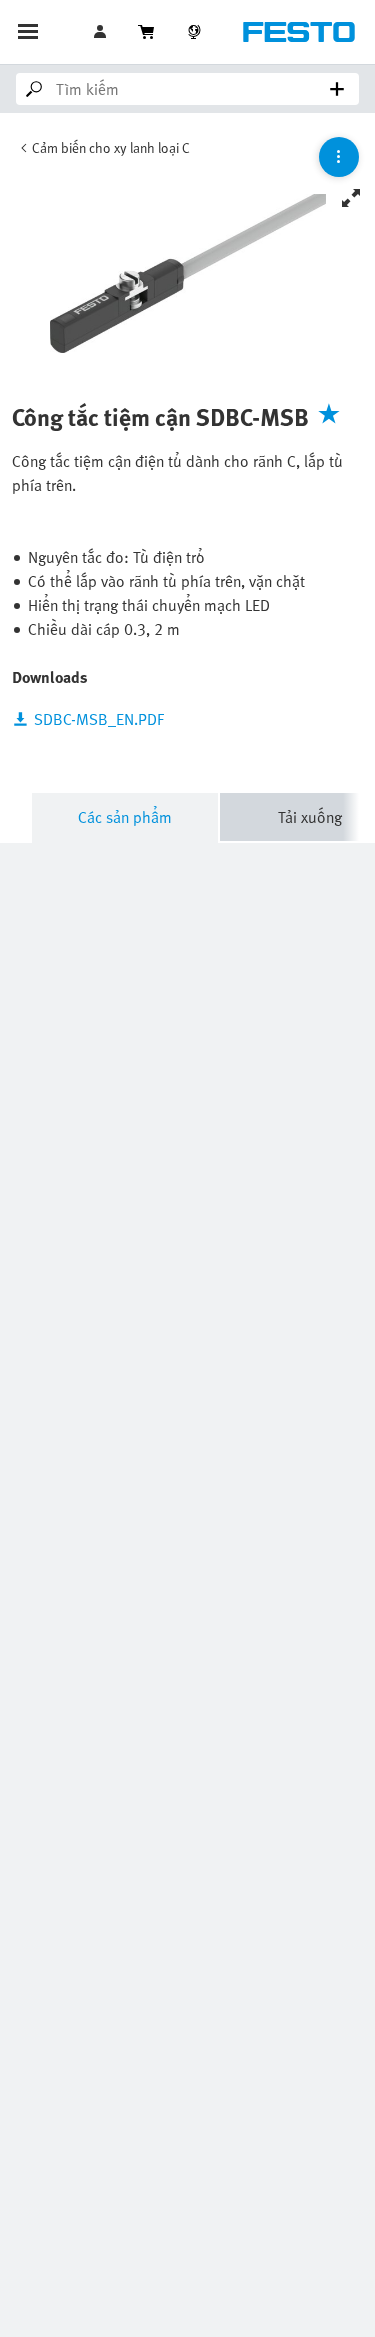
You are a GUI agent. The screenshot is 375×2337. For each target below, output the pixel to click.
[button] (102, 32)
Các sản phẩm (125, 817)
